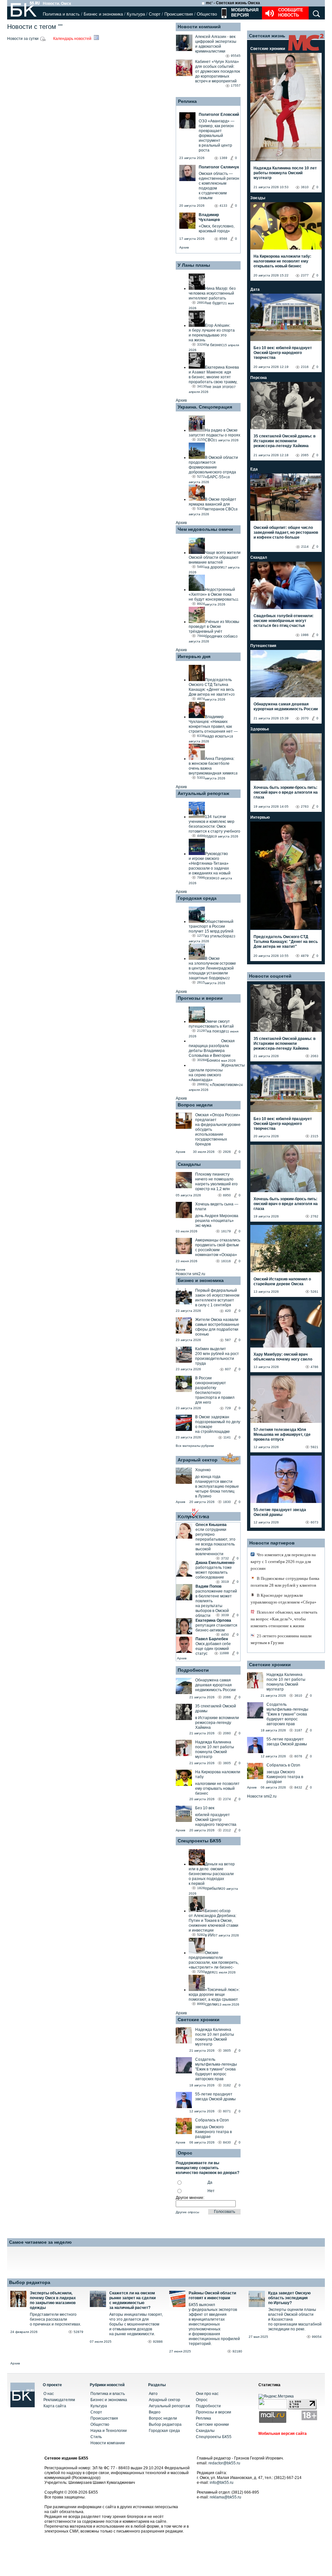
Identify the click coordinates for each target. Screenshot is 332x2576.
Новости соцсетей (270, 976)
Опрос (202, 2400)
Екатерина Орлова (213, 1620)
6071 (227, 2111)
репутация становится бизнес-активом (216, 1628)
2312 (227, 1830)
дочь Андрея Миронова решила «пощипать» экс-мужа (217, 1221)
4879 (305, 956)
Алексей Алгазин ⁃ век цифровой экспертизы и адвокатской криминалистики (216, 44)
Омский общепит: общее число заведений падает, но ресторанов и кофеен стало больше (286, 532)
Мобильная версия (244, 12)
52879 (78, 2332)
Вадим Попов (208, 1586)
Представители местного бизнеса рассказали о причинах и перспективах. (55, 2319)
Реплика (187, 101)
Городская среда (197, 898)
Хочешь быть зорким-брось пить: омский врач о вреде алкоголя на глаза (286, 792)
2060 (227, 1733)
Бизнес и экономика (103, 14)
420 (228, 1311)
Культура (136, 14)
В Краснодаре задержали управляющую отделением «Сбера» (284, 1599)
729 (228, 1408)
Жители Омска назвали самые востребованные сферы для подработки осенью (217, 1327)
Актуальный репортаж (203, 793)
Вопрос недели (195, 1105)
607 (228, 1369)
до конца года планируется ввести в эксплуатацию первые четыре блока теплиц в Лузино (217, 1486)
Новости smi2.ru (190, 1274)
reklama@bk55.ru (225, 2497)
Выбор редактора (30, 2282)
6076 (298, 1756)
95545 (236, 56)
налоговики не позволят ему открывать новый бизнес (217, 1789)
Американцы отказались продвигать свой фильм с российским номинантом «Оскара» (218, 1247)
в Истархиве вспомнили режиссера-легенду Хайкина (217, 1723)
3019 (225, 1582)
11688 (224, 1653)
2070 (305, 718)
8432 (298, 1787)
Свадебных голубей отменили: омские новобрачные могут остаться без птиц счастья (284, 621)
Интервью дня (194, 656)
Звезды (258, 198)
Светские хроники (199, 2020)
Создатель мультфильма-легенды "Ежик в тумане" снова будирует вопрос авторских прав (216, 2069)
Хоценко (203, 1470)
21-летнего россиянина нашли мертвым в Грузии (281, 1639)
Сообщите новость (291, 12)
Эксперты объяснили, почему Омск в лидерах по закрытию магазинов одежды (53, 2300)
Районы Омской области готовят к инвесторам (212, 2295)
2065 (305, 455)
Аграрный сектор (198, 1460)
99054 (317, 2337)
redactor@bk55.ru (224, 2463)
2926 (227, 1152)
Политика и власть (61, 14)
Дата (255, 289)
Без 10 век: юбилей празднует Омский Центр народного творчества (283, 353)
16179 (226, 1231)
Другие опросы (187, 2212)
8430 (227, 2142)
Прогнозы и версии (200, 998)
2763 (305, 806)
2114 (305, 547)
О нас (49, 2394)
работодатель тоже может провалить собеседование (214, 1572)
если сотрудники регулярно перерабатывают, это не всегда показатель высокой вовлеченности (215, 1542)
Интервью (260, 817)
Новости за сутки (23, 39)
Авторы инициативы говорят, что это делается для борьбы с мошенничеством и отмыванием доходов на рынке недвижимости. (136, 2324)
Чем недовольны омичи (205, 529)
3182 (227, 2085)
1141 (227, 1437)
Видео (155, 2412)
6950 (227, 1195)
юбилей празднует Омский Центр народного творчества (216, 1820)
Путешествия (263, 646)
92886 (158, 2342)
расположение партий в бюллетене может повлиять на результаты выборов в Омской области (216, 1603)
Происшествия (179, 14)
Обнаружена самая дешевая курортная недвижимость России (215, 1685)
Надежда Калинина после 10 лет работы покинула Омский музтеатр (215, 1749)
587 (228, 1340)
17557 (236, 85)
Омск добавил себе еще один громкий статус (213, 1649)
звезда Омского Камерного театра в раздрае (213, 2132)
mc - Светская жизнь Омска (233, 3)
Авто (153, 2394)
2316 (305, 367)
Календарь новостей (73, 39)
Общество (207, 14)
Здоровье (260, 729)
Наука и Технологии (109, 2431)
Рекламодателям (59, 2400)
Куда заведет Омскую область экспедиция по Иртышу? (289, 2298)
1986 (305, 635)
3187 (298, 1730)
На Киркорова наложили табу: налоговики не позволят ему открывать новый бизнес (282, 261)
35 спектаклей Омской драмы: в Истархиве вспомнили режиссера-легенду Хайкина (285, 441)
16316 (226, 1261)
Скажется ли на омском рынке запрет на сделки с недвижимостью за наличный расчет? (132, 2300)
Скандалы (189, 1164)
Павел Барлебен (212, 1639)
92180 (237, 2351)
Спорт (155, 14)
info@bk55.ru (222, 2483)
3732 (225, 1558)
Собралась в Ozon (212, 2120)
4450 (225, 1635)
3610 (305, 187)
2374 (227, 1799)
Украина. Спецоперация (205, 407)
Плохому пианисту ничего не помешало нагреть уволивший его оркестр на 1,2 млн (216, 1182)
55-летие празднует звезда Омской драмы (215, 2097)
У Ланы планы (194, 265)
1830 (227, 1502)
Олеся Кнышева (211, 1525)
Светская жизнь (267, 36)
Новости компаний (199, 27)
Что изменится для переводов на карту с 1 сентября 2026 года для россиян (283, 1562)
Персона (259, 378)
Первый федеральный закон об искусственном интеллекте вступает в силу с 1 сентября (217, 1298)
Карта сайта (55, 2406)
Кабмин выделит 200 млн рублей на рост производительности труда (217, 1356)
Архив (184, 247)
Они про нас (207, 2394)
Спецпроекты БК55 (199, 1841)
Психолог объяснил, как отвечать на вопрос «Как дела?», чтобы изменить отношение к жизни (284, 1619)
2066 (227, 1697)
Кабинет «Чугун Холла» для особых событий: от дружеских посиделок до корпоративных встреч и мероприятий (218, 71)
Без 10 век (205, 1808)
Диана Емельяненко (215, 1563)
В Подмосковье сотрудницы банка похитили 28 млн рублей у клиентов (285, 1582)
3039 (225, 1615)
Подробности (193, 1670)
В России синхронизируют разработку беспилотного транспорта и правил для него (215, 1390)
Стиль (96, 2437)
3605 (227, 1763)
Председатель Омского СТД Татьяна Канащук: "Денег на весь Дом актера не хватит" (286, 942)
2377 (305, 275)
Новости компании (108, 2443)
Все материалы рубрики (195, 1446)
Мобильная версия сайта (283, 2434)
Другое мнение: (190, 2198)
